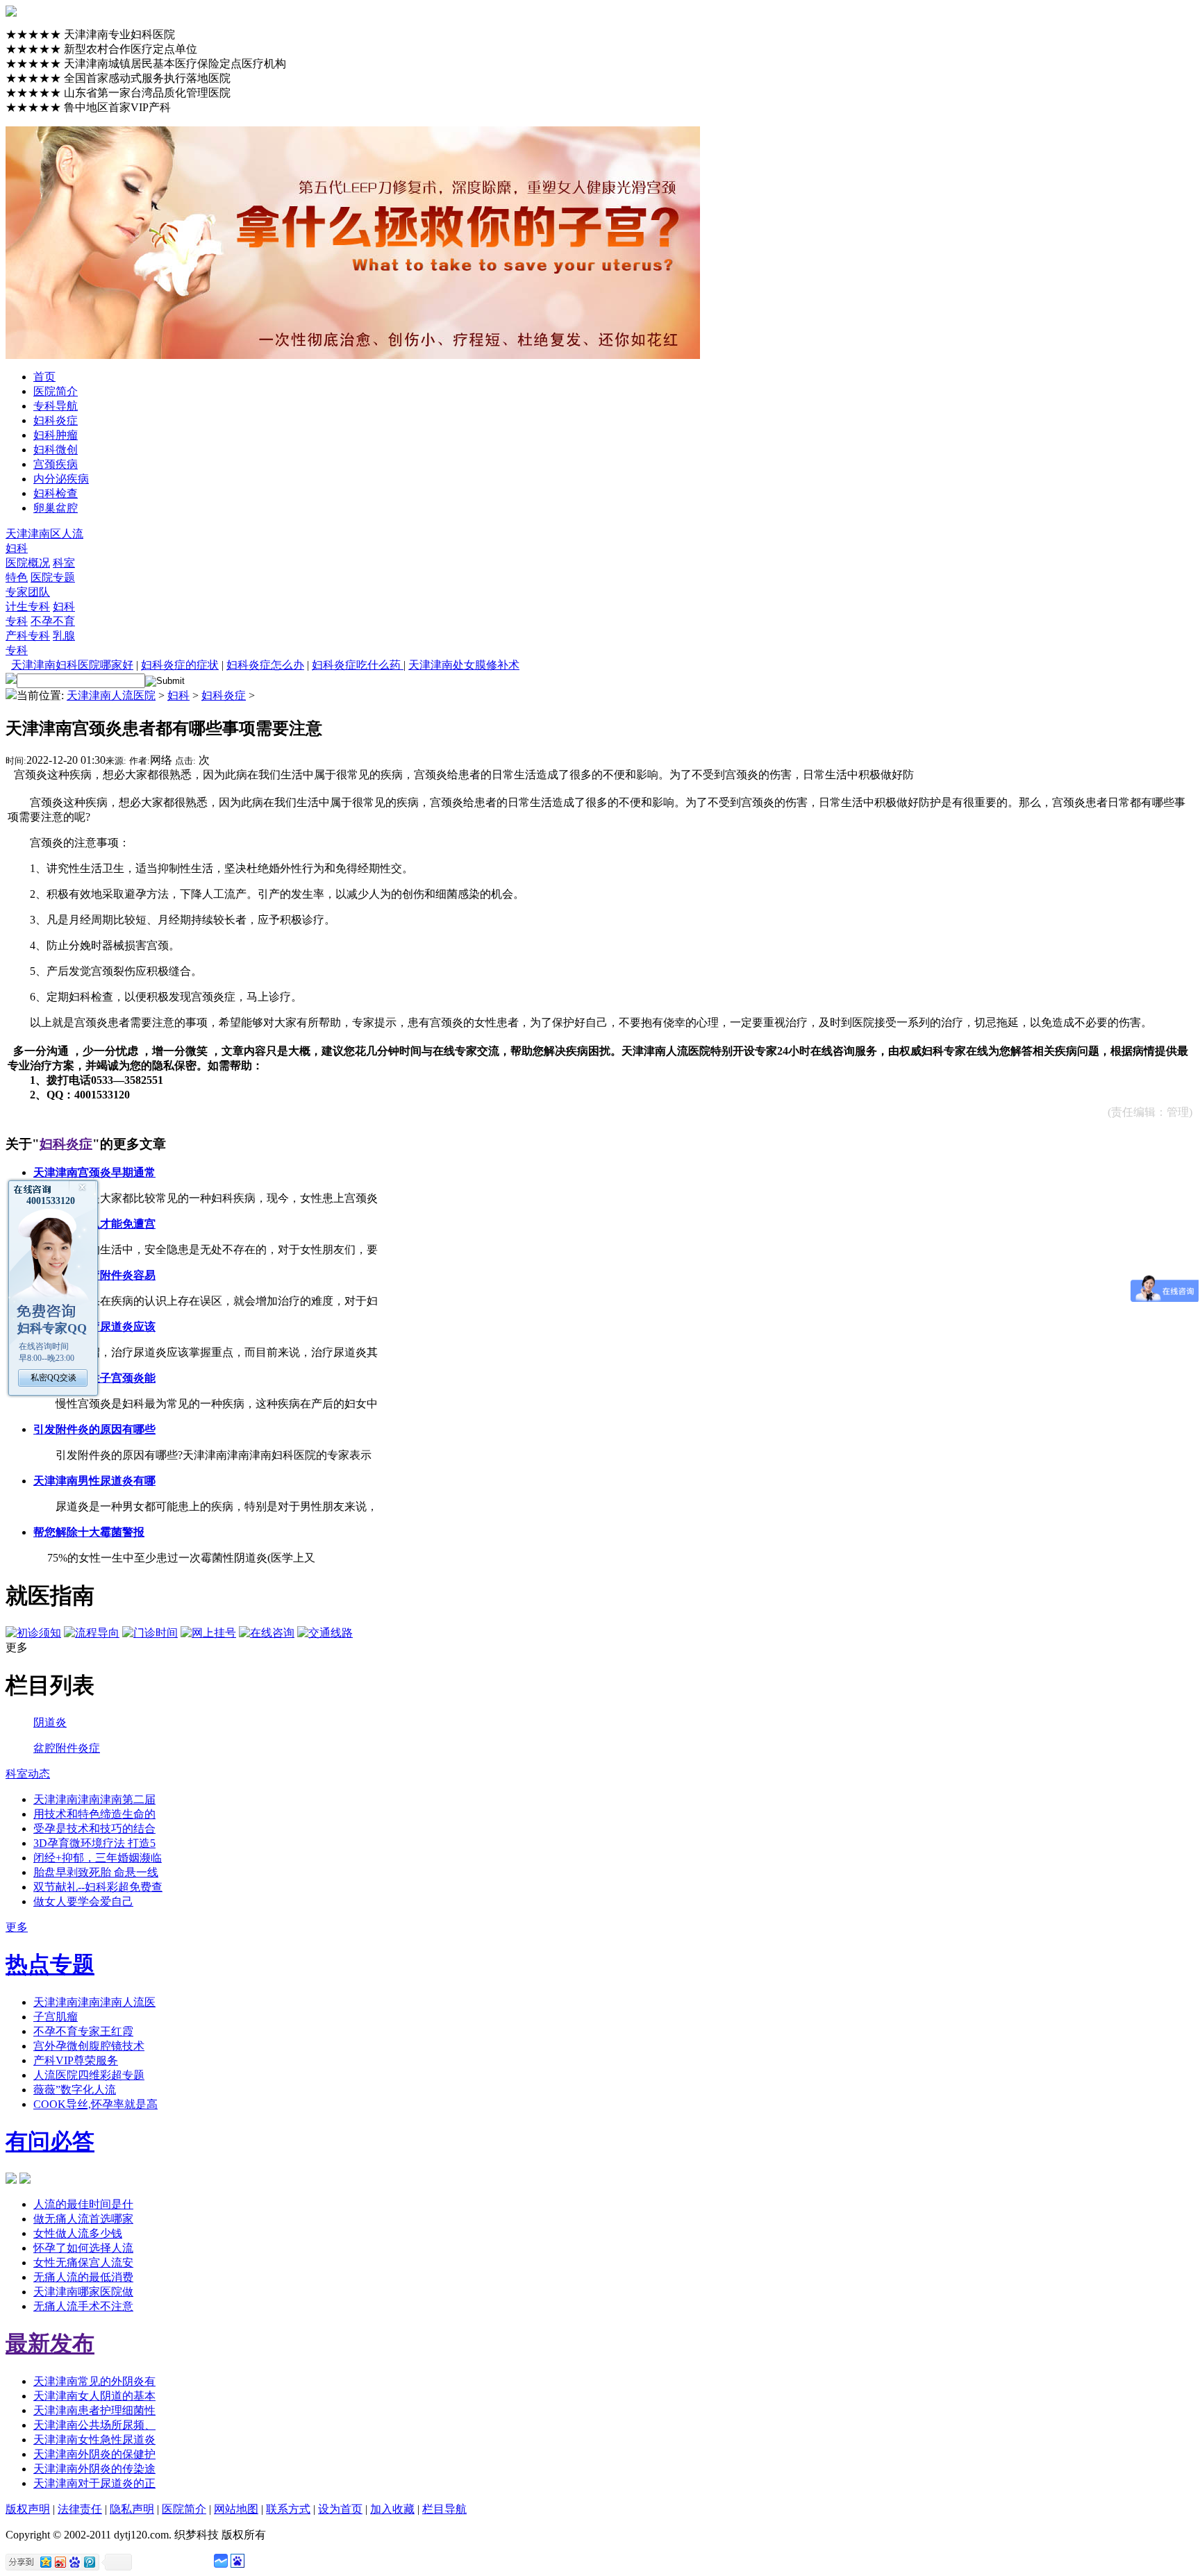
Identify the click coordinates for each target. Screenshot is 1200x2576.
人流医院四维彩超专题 (89, 2075)
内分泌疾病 (61, 479)
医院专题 (53, 577)
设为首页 (340, 2509)
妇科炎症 (56, 420)
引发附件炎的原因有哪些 (94, 1429)
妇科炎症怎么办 (265, 665)
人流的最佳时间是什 (83, 2204)
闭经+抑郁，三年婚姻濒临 (98, 1858)
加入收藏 (392, 2509)
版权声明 (28, 2509)
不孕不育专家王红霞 (83, 2031)
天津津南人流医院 (111, 695)
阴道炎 (50, 1722)
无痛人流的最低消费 (83, 2277)
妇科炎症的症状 (180, 665)
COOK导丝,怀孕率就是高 (95, 2104)
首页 (44, 377)
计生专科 (28, 607)
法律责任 (80, 2509)
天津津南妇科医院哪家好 (72, 665)
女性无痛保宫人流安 (83, 2263)
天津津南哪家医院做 (83, 2292)
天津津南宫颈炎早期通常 (94, 1172)
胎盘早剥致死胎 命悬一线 (96, 1872)
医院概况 (28, 563)
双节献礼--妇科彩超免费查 (98, 1887)
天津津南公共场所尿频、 (94, 2425)
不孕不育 (53, 621)
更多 (17, 1927)
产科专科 (28, 636)
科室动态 (28, 1774)
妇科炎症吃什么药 (358, 665)
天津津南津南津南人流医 (94, 2002)
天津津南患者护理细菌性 (94, 2410)
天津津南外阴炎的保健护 (94, 2454)
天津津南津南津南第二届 (94, 1799)
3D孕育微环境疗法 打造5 (94, 1843)
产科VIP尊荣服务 (76, 2060)
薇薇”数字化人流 (75, 2090)
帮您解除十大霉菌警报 (89, 1532)
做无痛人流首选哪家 (83, 2219)
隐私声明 (132, 2509)
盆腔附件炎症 (67, 1748)
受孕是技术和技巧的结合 (94, 1829)
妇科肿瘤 (56, 435)
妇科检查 (56, 493)
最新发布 (50, 2343)
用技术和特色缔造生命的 (94, 1814)
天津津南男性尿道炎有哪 (94, 1481)
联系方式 (288, 2509)
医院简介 (56, 391)
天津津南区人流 (44, 534)
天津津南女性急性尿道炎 (94, 2440)
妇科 (17, 548)
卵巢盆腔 (56, 508)
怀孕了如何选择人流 (83, 2248)
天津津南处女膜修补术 (464, 665)
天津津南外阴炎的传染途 (94, 2469)
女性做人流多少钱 (78, 2233)
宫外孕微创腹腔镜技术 (89, 2046)
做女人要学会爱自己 (83, 1901)
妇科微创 (56, 450)
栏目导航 (444, 2509)
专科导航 (56, 406)
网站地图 (236, 2509)
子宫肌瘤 (56, 2017)
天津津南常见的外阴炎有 (94, 2381)
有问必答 (50, 2141)
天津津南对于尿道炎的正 (94, 2483)
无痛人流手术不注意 (83, 2306)
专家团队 (28, 592)
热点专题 (50, 1964)
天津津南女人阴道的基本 (94, 2396)
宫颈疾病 (56, 464)
